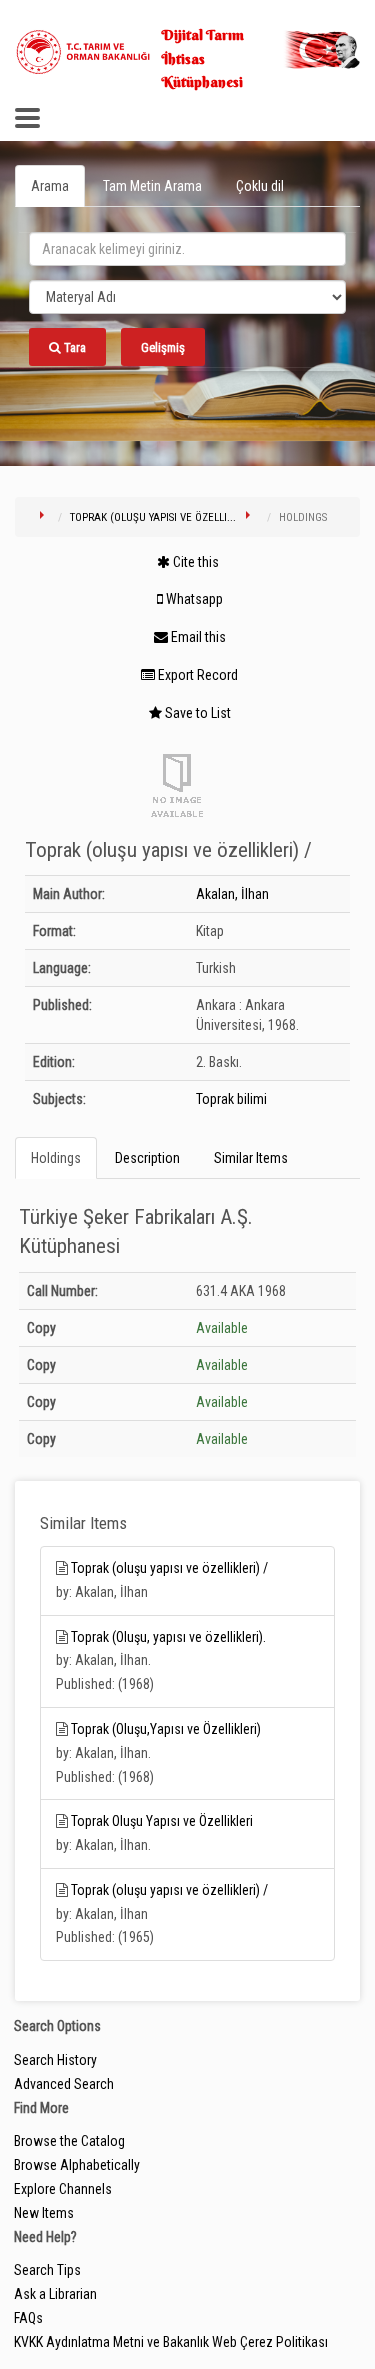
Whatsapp (193, 599)
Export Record (196, 675)
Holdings (56, 1158)
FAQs (28, 2318)
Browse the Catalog (69, 2141)
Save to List (196, 713)
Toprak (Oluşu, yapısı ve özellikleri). (168, 1637)
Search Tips (47, 2270)
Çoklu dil (260, 186)
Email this (197, 637)
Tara (73, 347)
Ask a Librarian (55, 2294)
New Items (44, 2213)
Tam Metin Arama (152, 186)
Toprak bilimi (231, 1099)
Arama (50, 186)
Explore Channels (63, 2189)
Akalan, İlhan (232, 894)
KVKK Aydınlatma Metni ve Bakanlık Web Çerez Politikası (171, 2342)
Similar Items (251, 1158)
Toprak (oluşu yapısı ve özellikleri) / (169, 1568)
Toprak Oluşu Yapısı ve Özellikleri (162, 1821)
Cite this (194, 562)
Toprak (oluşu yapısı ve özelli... (153, 517)
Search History (55, 2060)
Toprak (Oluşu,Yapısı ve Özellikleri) (166, 1729)
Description (147, 1158)
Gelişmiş (163, 347)
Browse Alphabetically (77, 2165)
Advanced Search (64, 2084)
